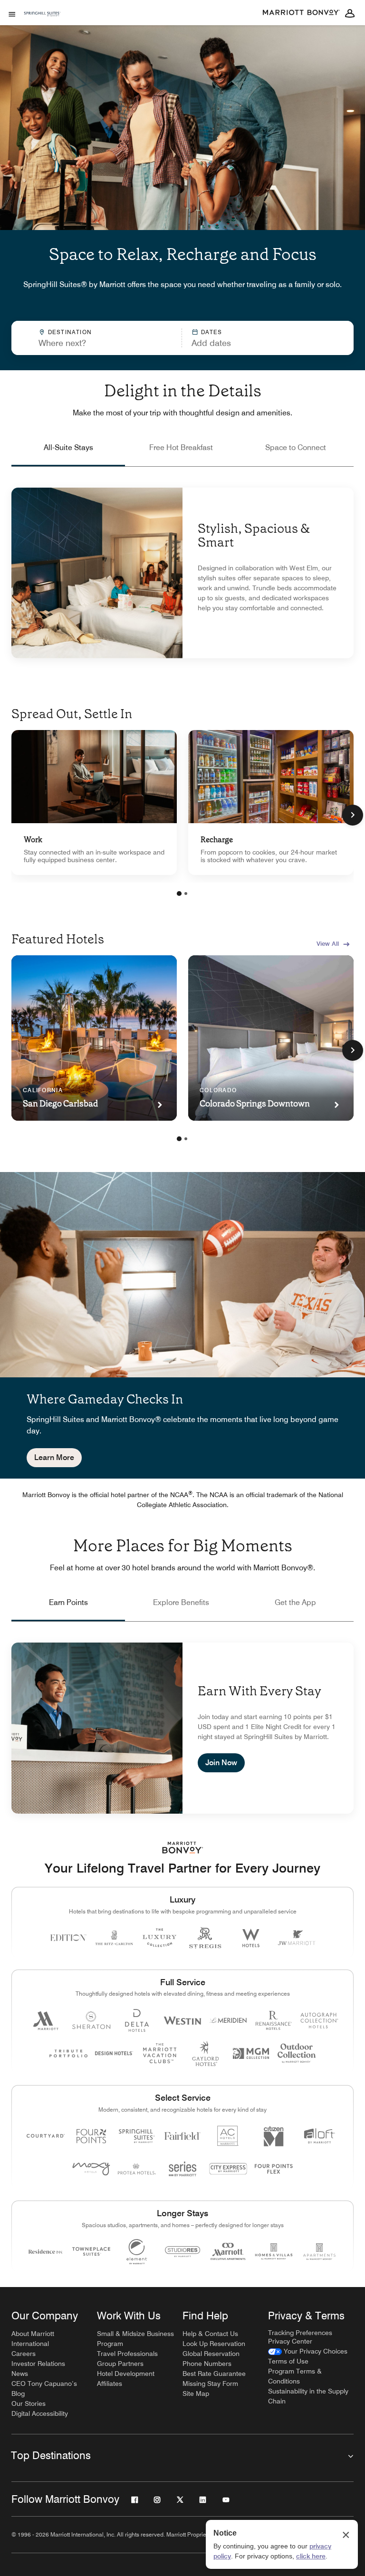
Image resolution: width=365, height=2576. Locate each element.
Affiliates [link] (110, 2384)
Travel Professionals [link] (127, 2354)
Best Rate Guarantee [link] (214, 2374)
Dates (212, 332)
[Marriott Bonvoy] (301, 13)
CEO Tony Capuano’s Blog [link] (44, 2389)
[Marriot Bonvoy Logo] (183, 1848)
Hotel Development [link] (126, 2374)
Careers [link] (24, 2354)
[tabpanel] (182, 338)
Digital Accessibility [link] (40, 2413)
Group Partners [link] (120, 2364)
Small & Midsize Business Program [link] (135, 2339)
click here (311, 2556)
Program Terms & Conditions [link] (295, 2376)
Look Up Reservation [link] (214, 2344)
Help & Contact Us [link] (210, 2334)
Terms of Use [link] (288, 2361)
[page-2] (186, 894)
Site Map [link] (196, 2393)
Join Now (221, 1763)
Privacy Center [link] (290, 2341)
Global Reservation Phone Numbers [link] (211, 2359)
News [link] (20, 2374)
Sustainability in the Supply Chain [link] (308, 2396)
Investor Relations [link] (38, 2364)
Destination (70, 332)
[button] (245, 338)
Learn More (54, 1457)
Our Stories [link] (29, 2403)
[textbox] (96, 343)
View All (328, 943)
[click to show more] (353, 815)
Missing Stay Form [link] (210, 2384)
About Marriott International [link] (33, 2339)
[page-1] (179, 894)
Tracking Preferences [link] (300, 2333)
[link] (94, 803)
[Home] (42, 28)
